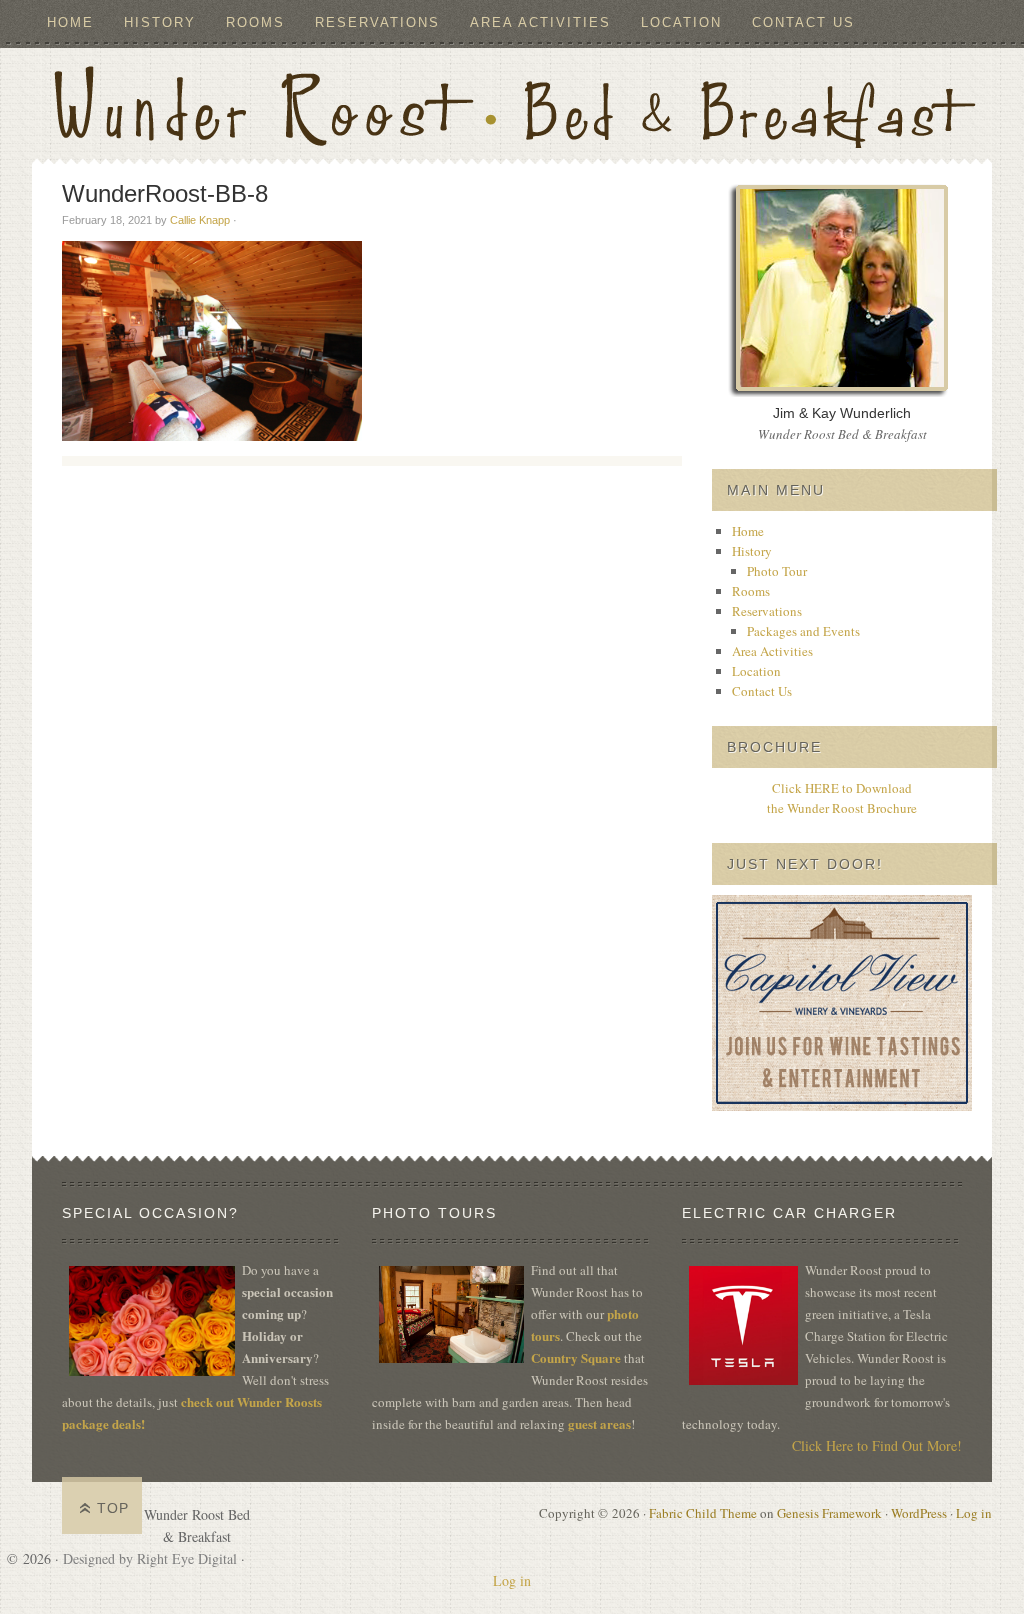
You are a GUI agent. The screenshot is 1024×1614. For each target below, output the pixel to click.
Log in (974, 1513)
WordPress (919, 1513)
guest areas (599, 1423)
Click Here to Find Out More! (877, 1445)
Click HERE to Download (842, 788)
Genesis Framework (829, 1513)
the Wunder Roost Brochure (842, 808)
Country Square (576, 1357)
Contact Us (803, 22)
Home (70, 22)
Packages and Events (803, 631)
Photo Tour (777, 571)
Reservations (370, 22)
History (152, 22)
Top (113, 1508)
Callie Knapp (200, 220)
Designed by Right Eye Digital (152, 1558)
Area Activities (540, 22)
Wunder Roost (512, 103)
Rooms (255, 22)
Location (681, 22)
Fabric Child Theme (703, 1513)
